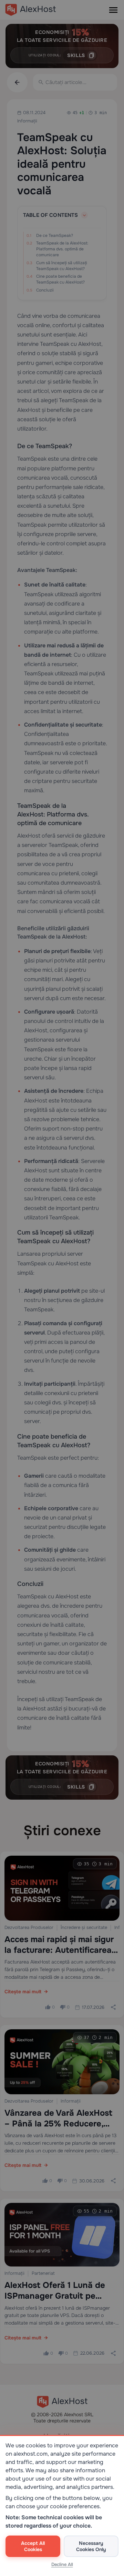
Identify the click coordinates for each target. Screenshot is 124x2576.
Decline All (62, 2564)
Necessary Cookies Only (91, 2546)
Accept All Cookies (33, 2546)
